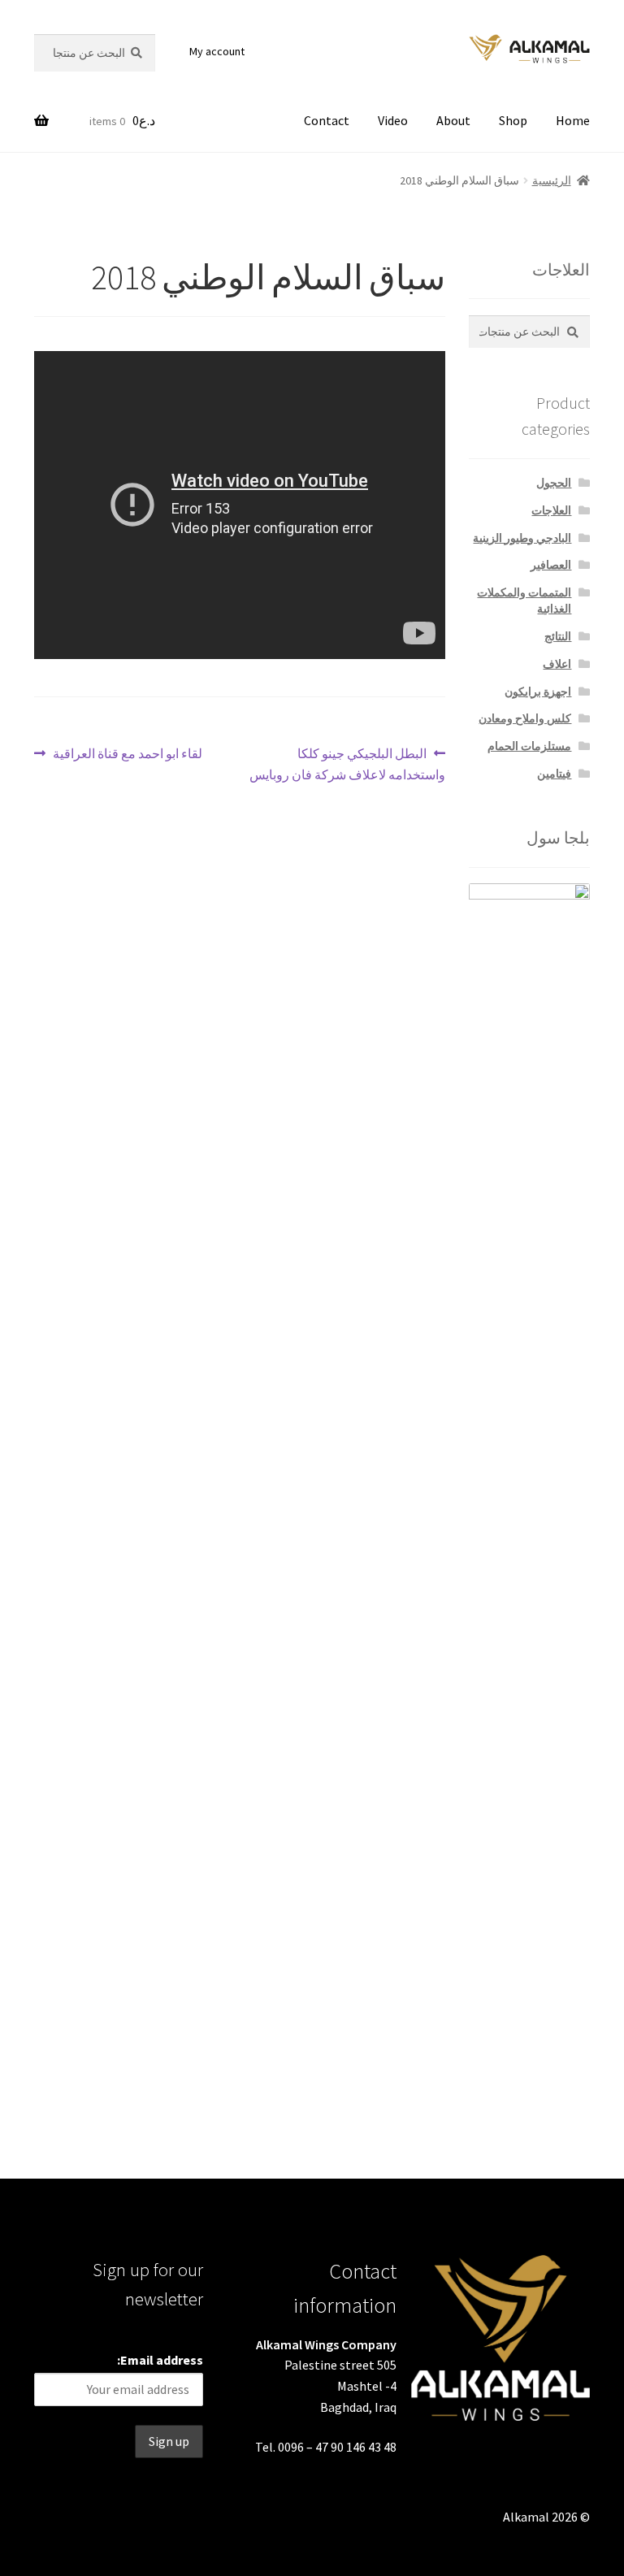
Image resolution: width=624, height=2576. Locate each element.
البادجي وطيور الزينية (522, 538)
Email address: (160, 2360)
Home (573, 120)
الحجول (554, 483)
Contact (327, 120)
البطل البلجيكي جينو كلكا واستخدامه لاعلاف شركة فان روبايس (347, 763)
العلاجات (551, 510)
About (453, 120)
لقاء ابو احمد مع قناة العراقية (128, 755)
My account (217, 51)
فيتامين (554, 774)
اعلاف (557, 664)
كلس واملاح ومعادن (525, 718)
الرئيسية (552, 180)
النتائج (558, 636)
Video (393, 120)
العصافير (551, 565)
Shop (513, 120)
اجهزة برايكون (538, 692)
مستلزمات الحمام (529, 746)
